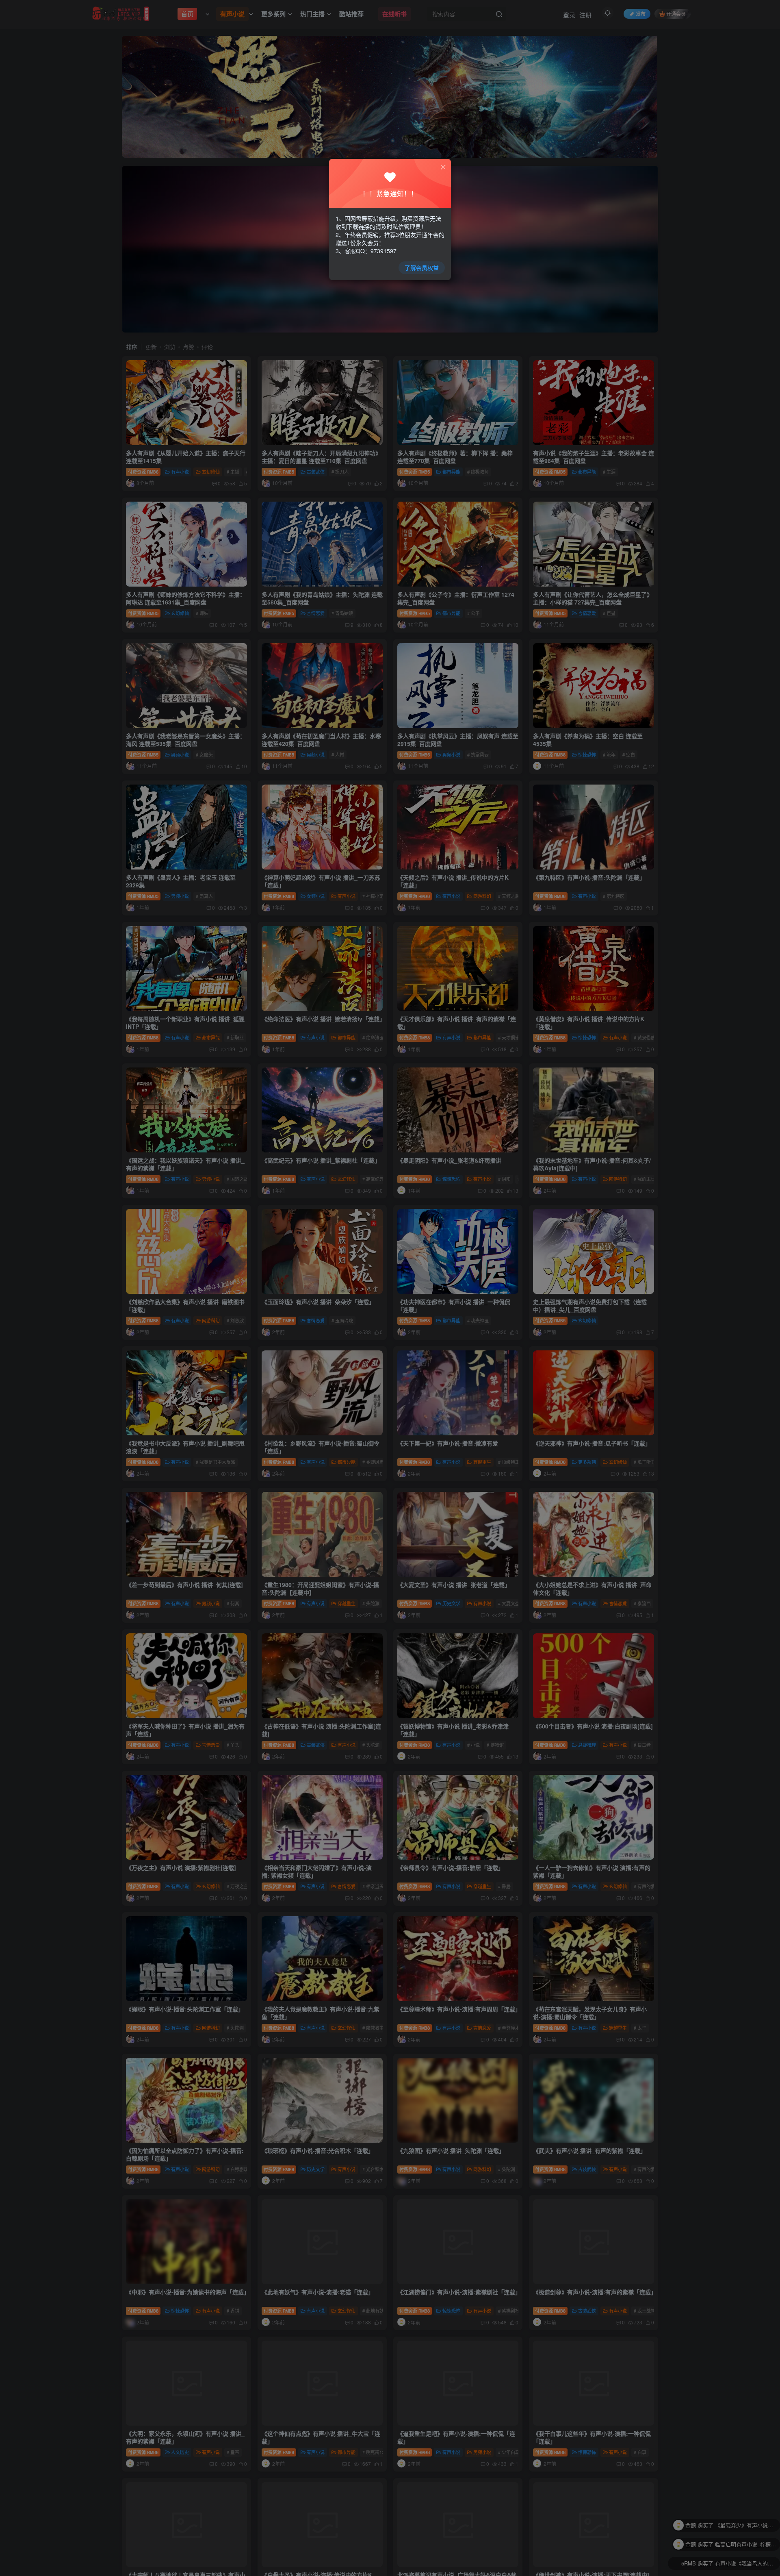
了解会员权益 (422, 267)
